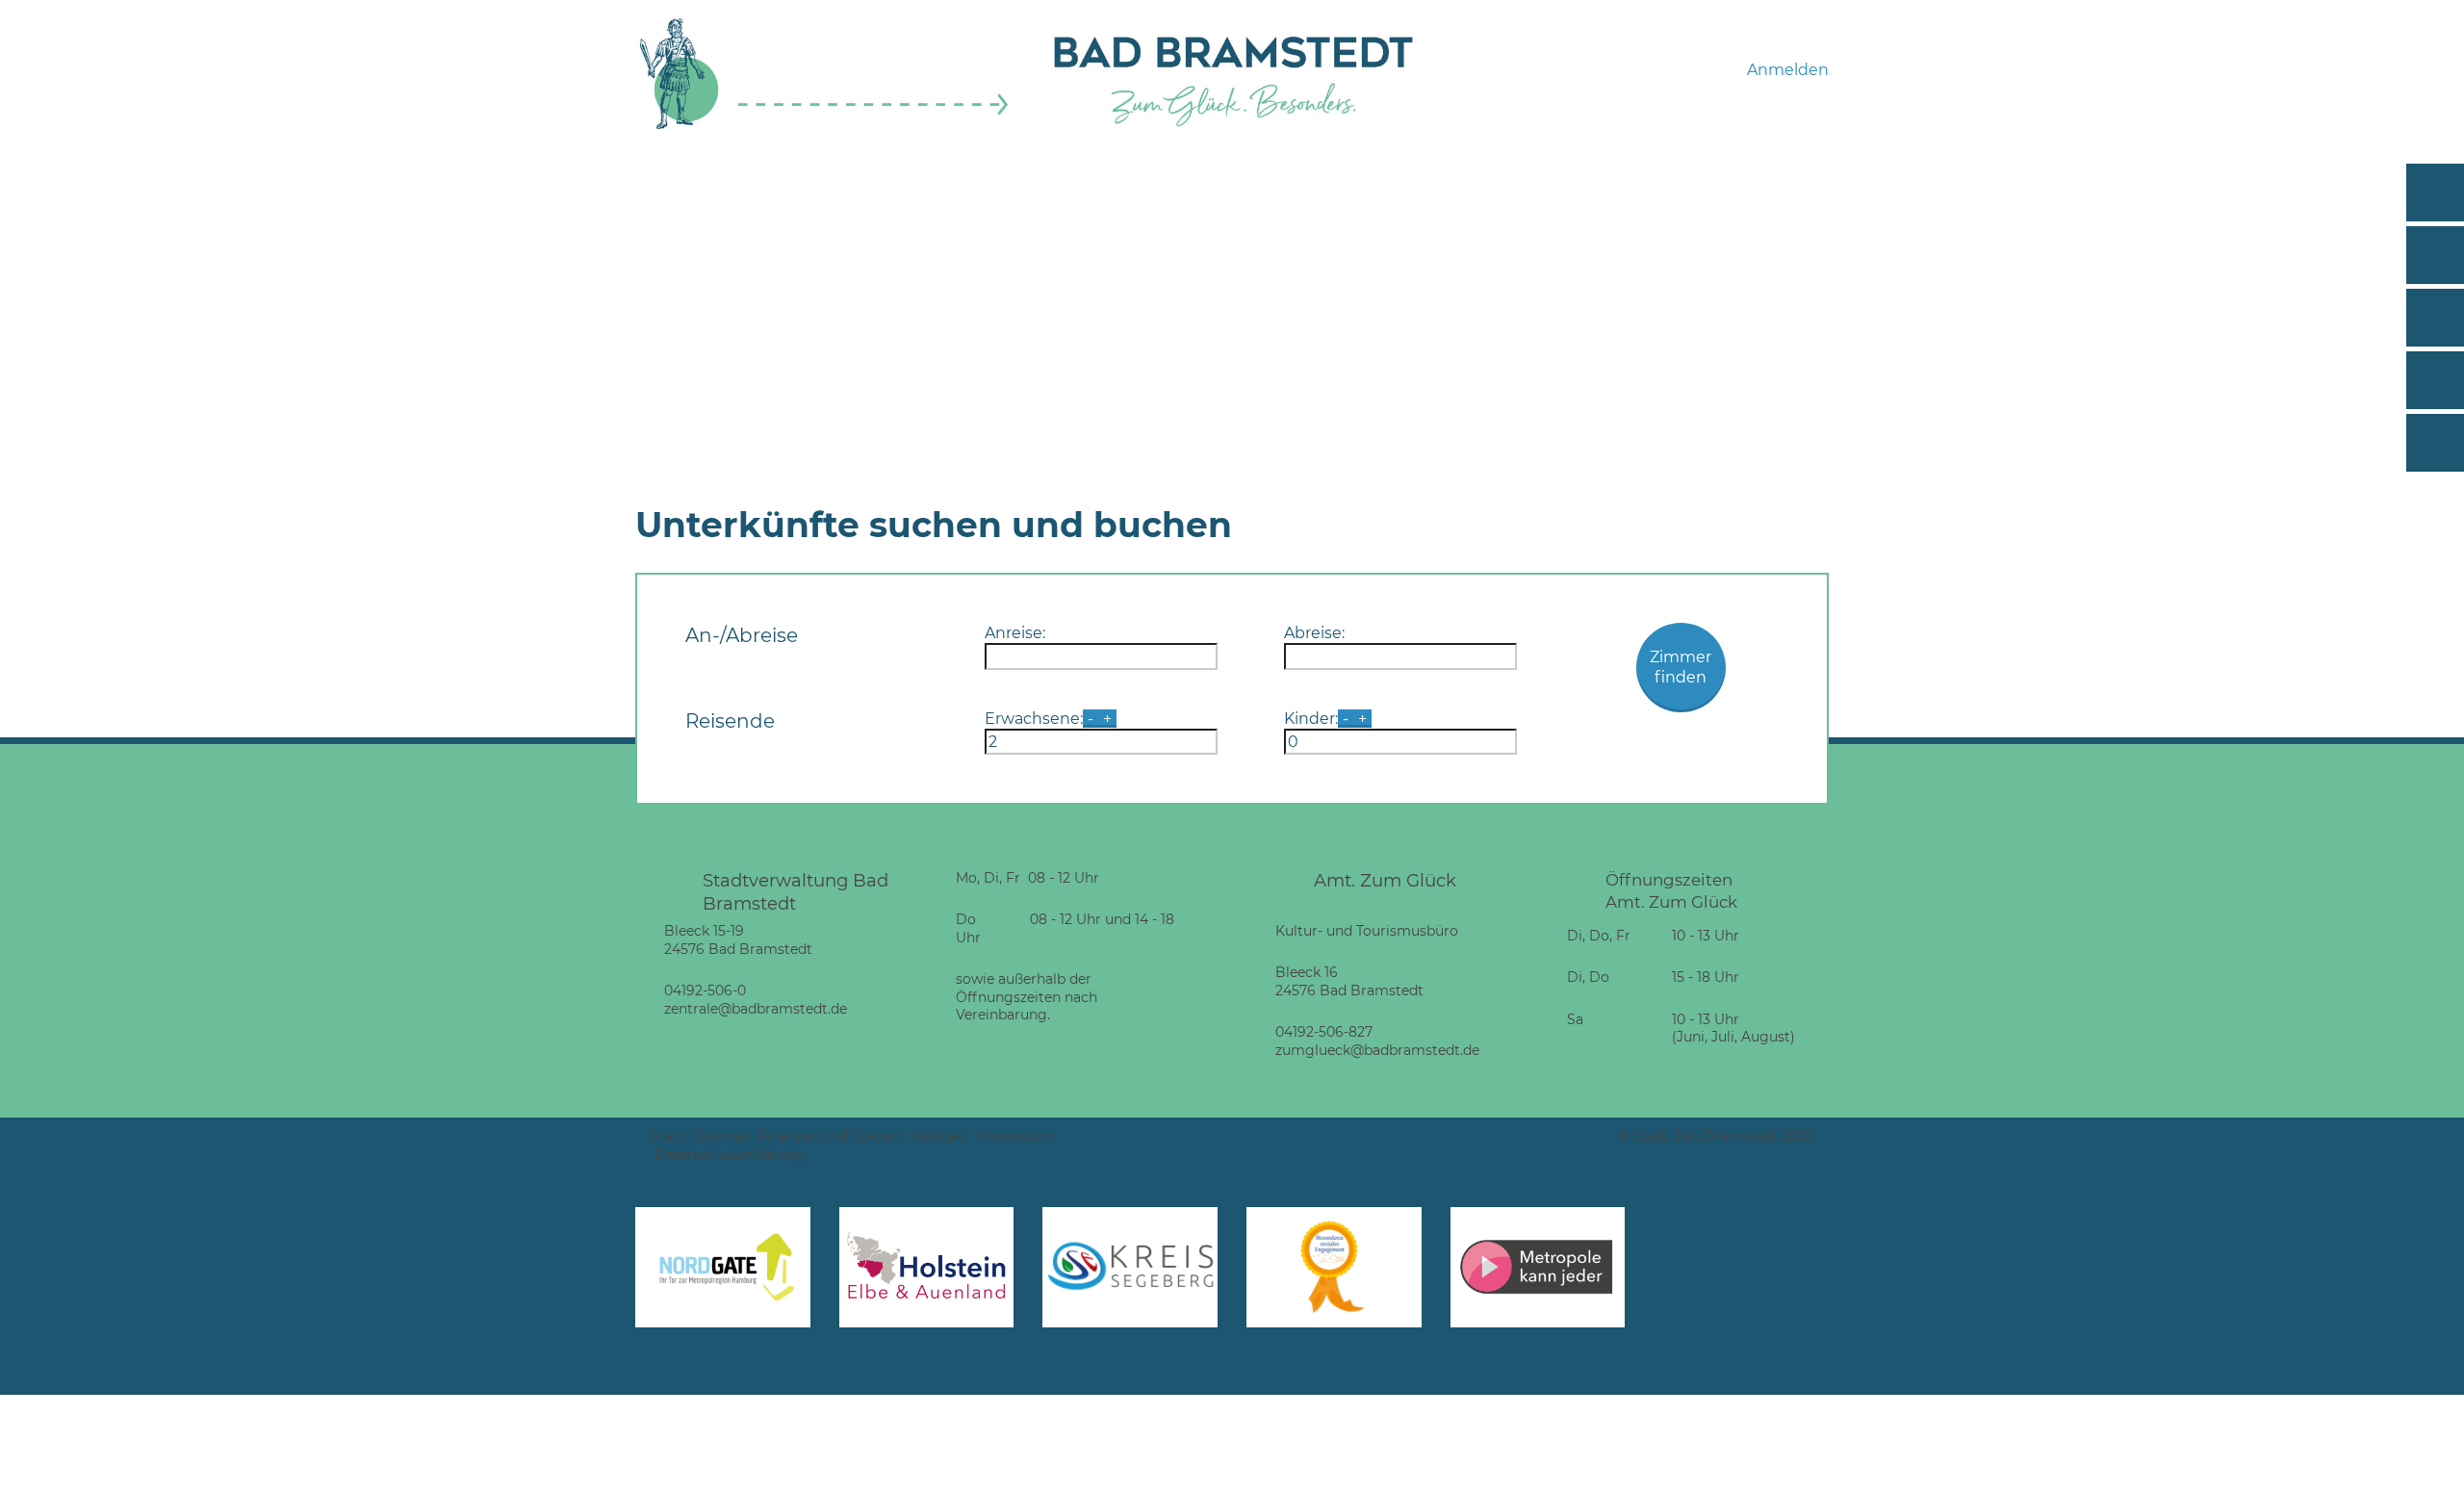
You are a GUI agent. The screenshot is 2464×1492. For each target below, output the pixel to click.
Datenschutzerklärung (730, 1154)
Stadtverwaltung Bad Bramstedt (796, 892)
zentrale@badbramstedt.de (756, 1009)
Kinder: (1311, 719)
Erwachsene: (1034, 719)
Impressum (1014, 1136)
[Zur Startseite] (824, 127)
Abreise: (1314, 633)
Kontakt (940, 1136)
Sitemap (720, 1136)
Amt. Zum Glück (1385, 880)
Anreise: (1015, 633)
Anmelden (1788, 70)
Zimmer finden (1681, 667)
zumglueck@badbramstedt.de (1377, 1050)
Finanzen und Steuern (831, 1136)
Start (667, 1136)
